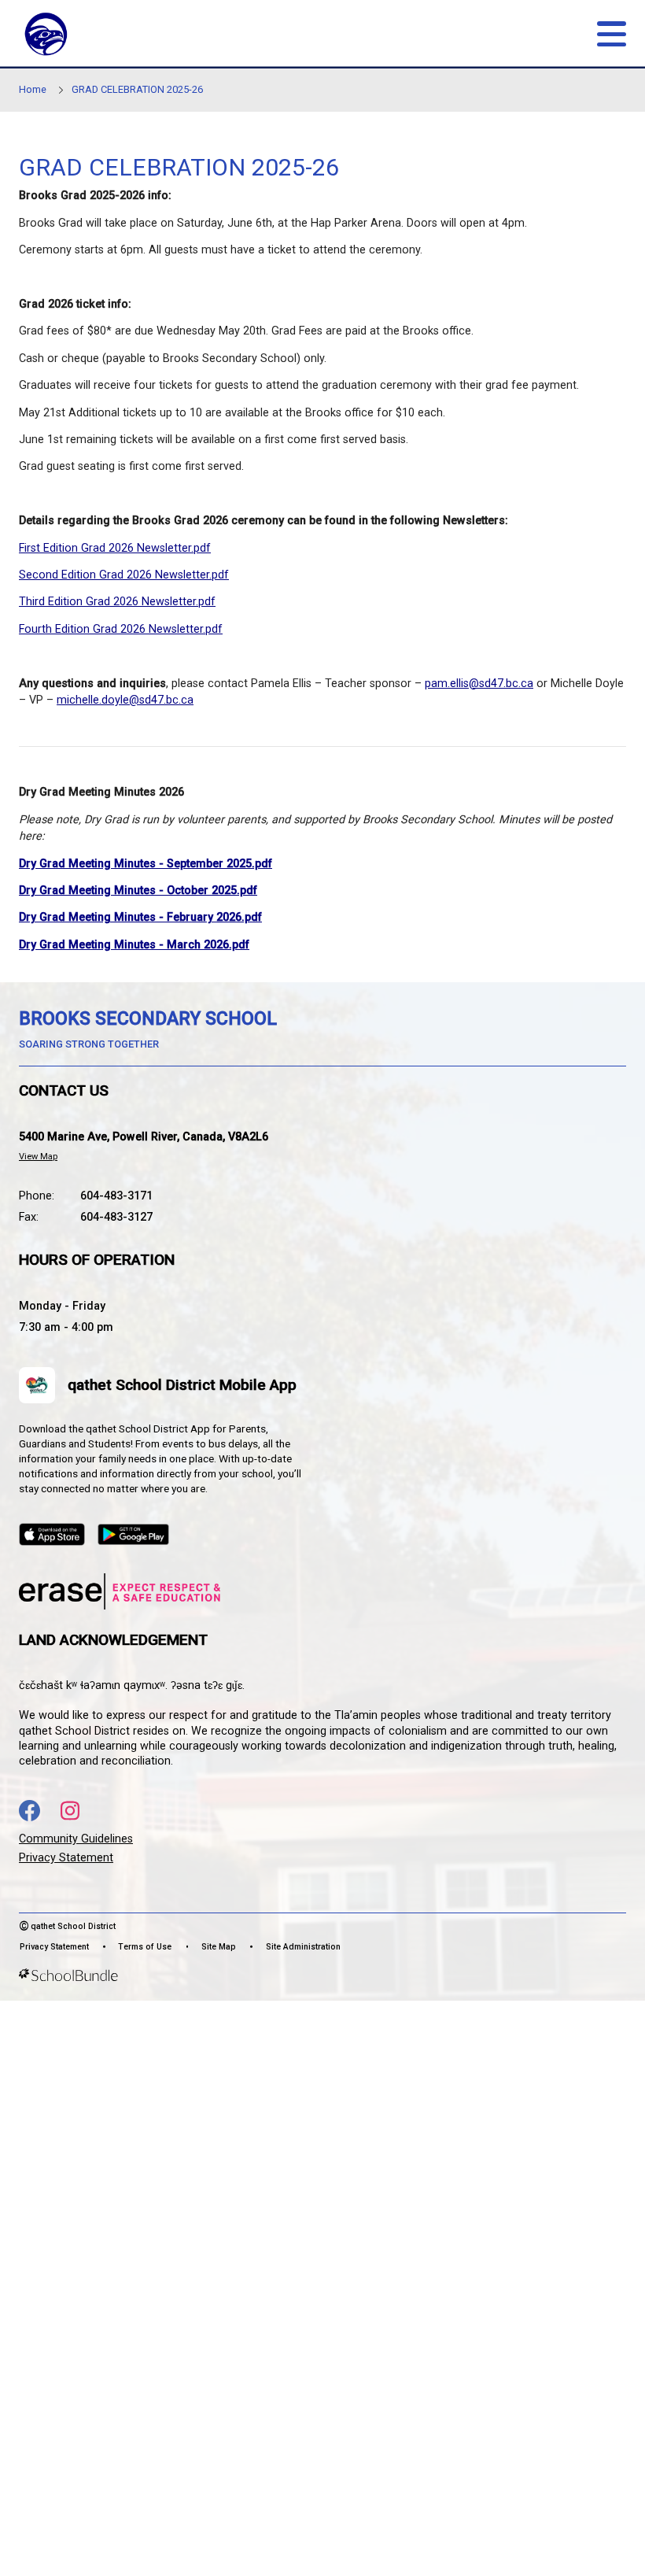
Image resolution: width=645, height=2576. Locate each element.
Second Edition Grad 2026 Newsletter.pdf (124, 575)
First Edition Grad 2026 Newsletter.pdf (115, 548)
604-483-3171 (116, 1196)
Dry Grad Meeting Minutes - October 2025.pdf (138, 891)
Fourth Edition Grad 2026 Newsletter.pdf (121, 629)
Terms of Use (145, 1947)
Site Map (219, 1947)
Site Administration (303, 1947)
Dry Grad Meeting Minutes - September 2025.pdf (146, 864)
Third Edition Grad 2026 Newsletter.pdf (117, 602)
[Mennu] (612, 34)
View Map (38, 1157)
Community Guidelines (76, 1839)
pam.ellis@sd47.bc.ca (479, 684)
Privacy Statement (66, 1858)
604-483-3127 (116, 1217)
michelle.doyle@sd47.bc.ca (125, 700)
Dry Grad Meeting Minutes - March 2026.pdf (134, 945)
